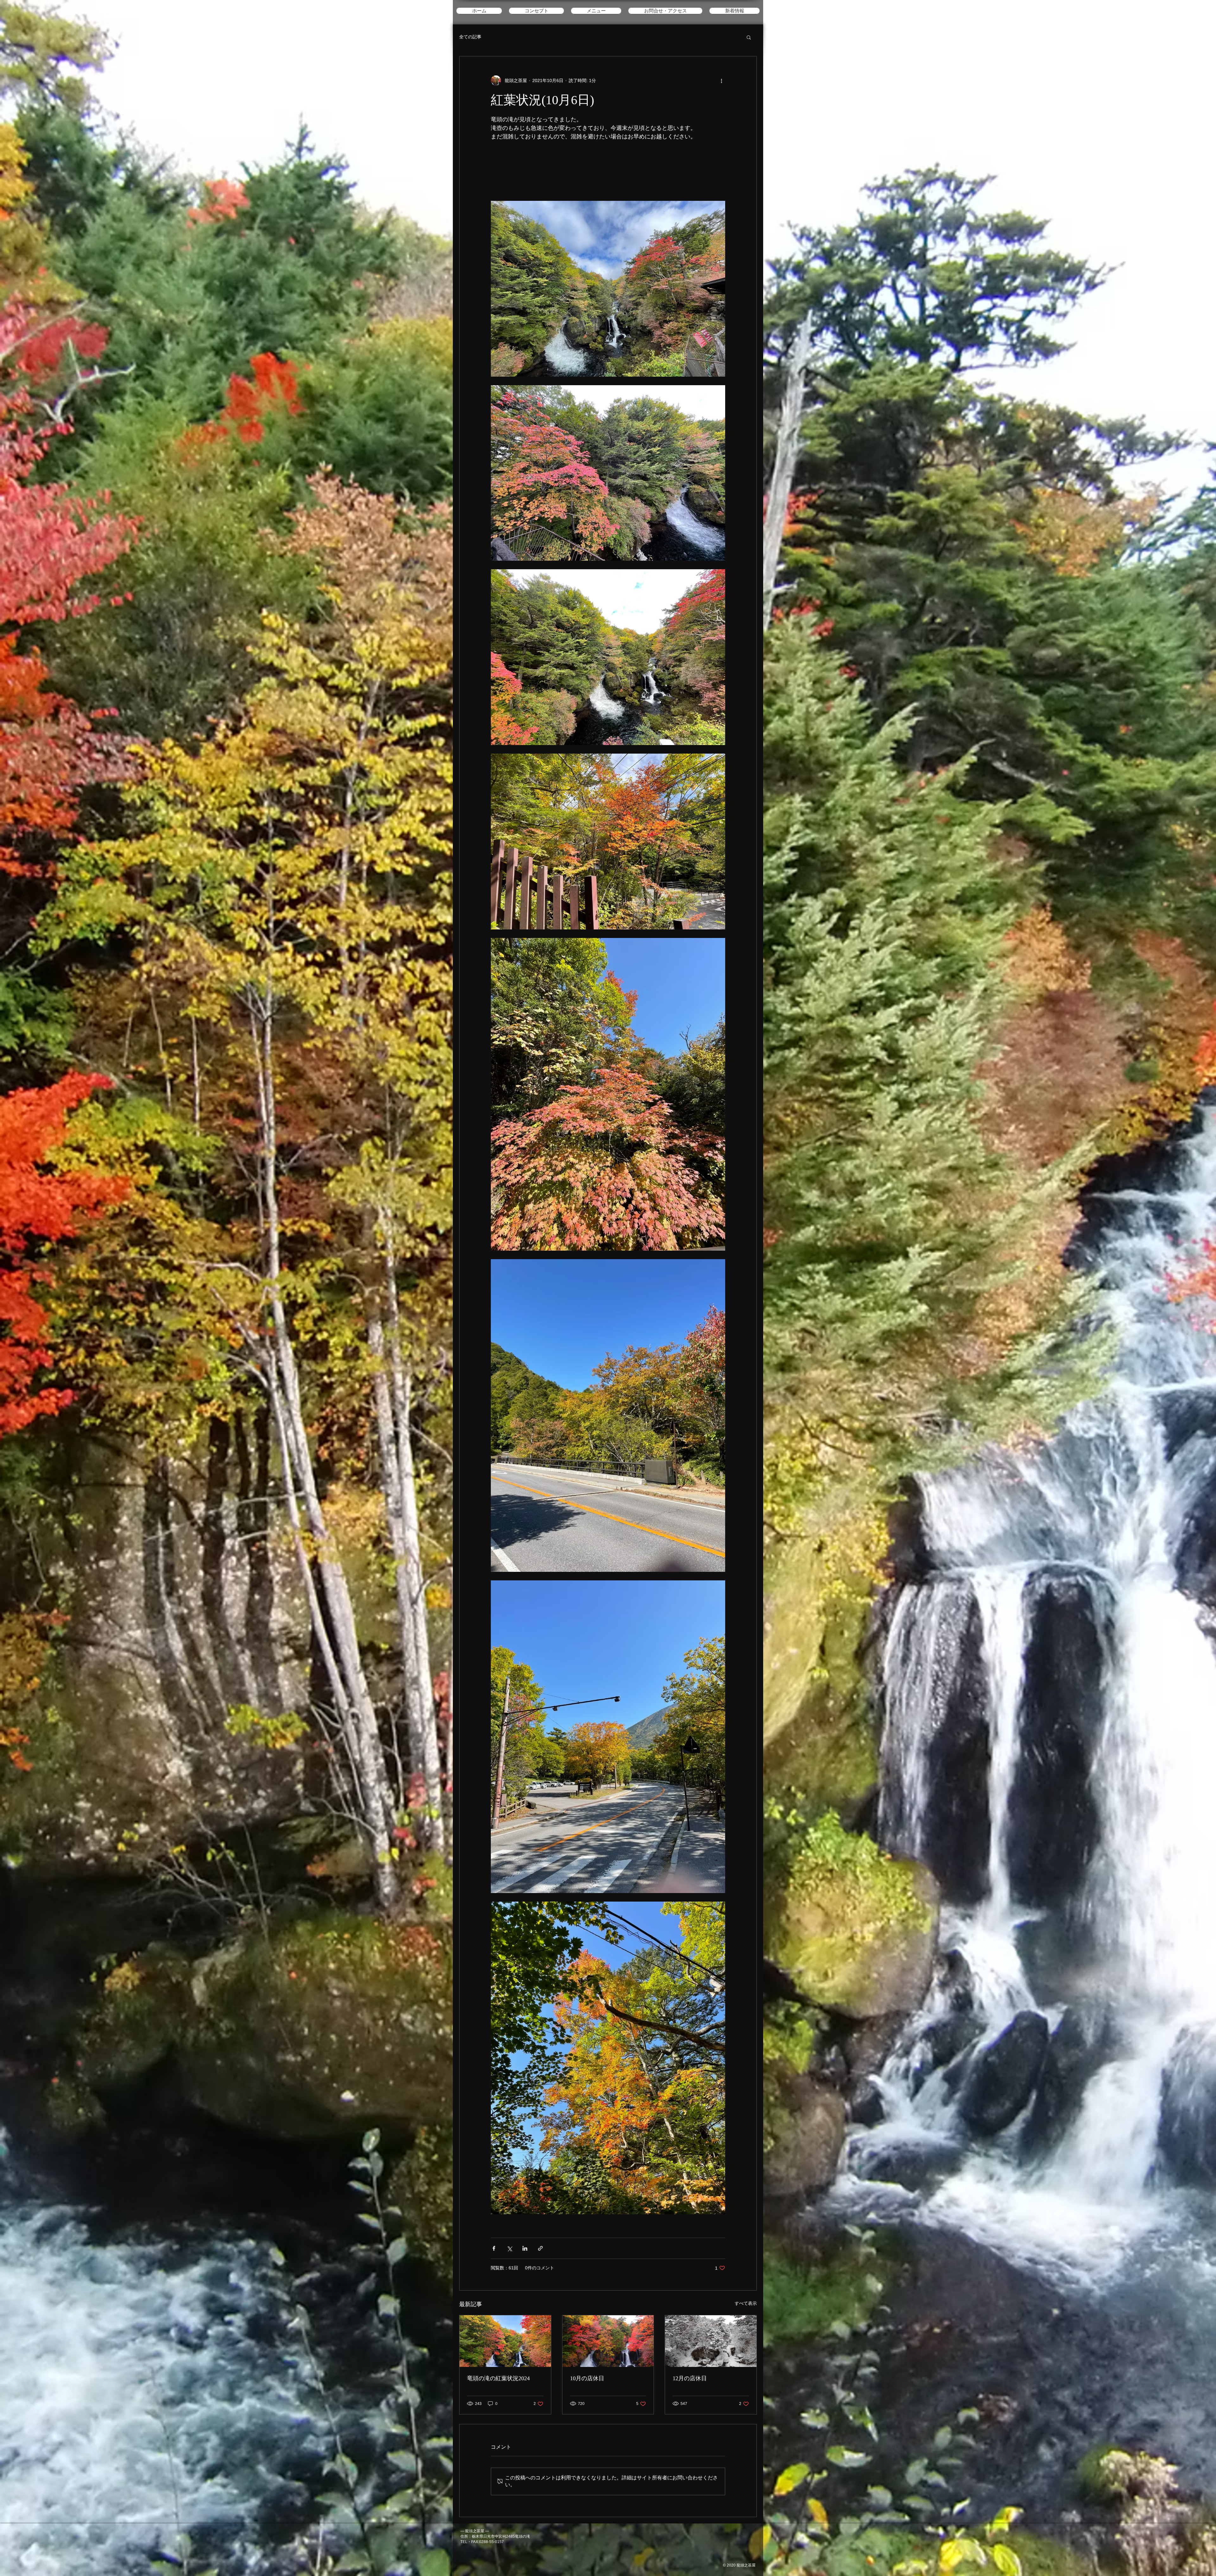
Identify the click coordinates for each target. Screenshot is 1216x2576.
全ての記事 (470, 37)
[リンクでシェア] (540, 2248)
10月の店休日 (587, 2378)
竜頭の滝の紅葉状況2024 (498, 2378)
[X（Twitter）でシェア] (509, 2248)
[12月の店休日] (711, 2341)
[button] (749, 37)
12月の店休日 (690, 2378)
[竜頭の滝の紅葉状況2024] (505, 2341)
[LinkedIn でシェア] (525, 2248)
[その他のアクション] (721, 80)
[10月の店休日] (608, 2341)
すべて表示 (746, 2303)
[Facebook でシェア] (494, 2248)
